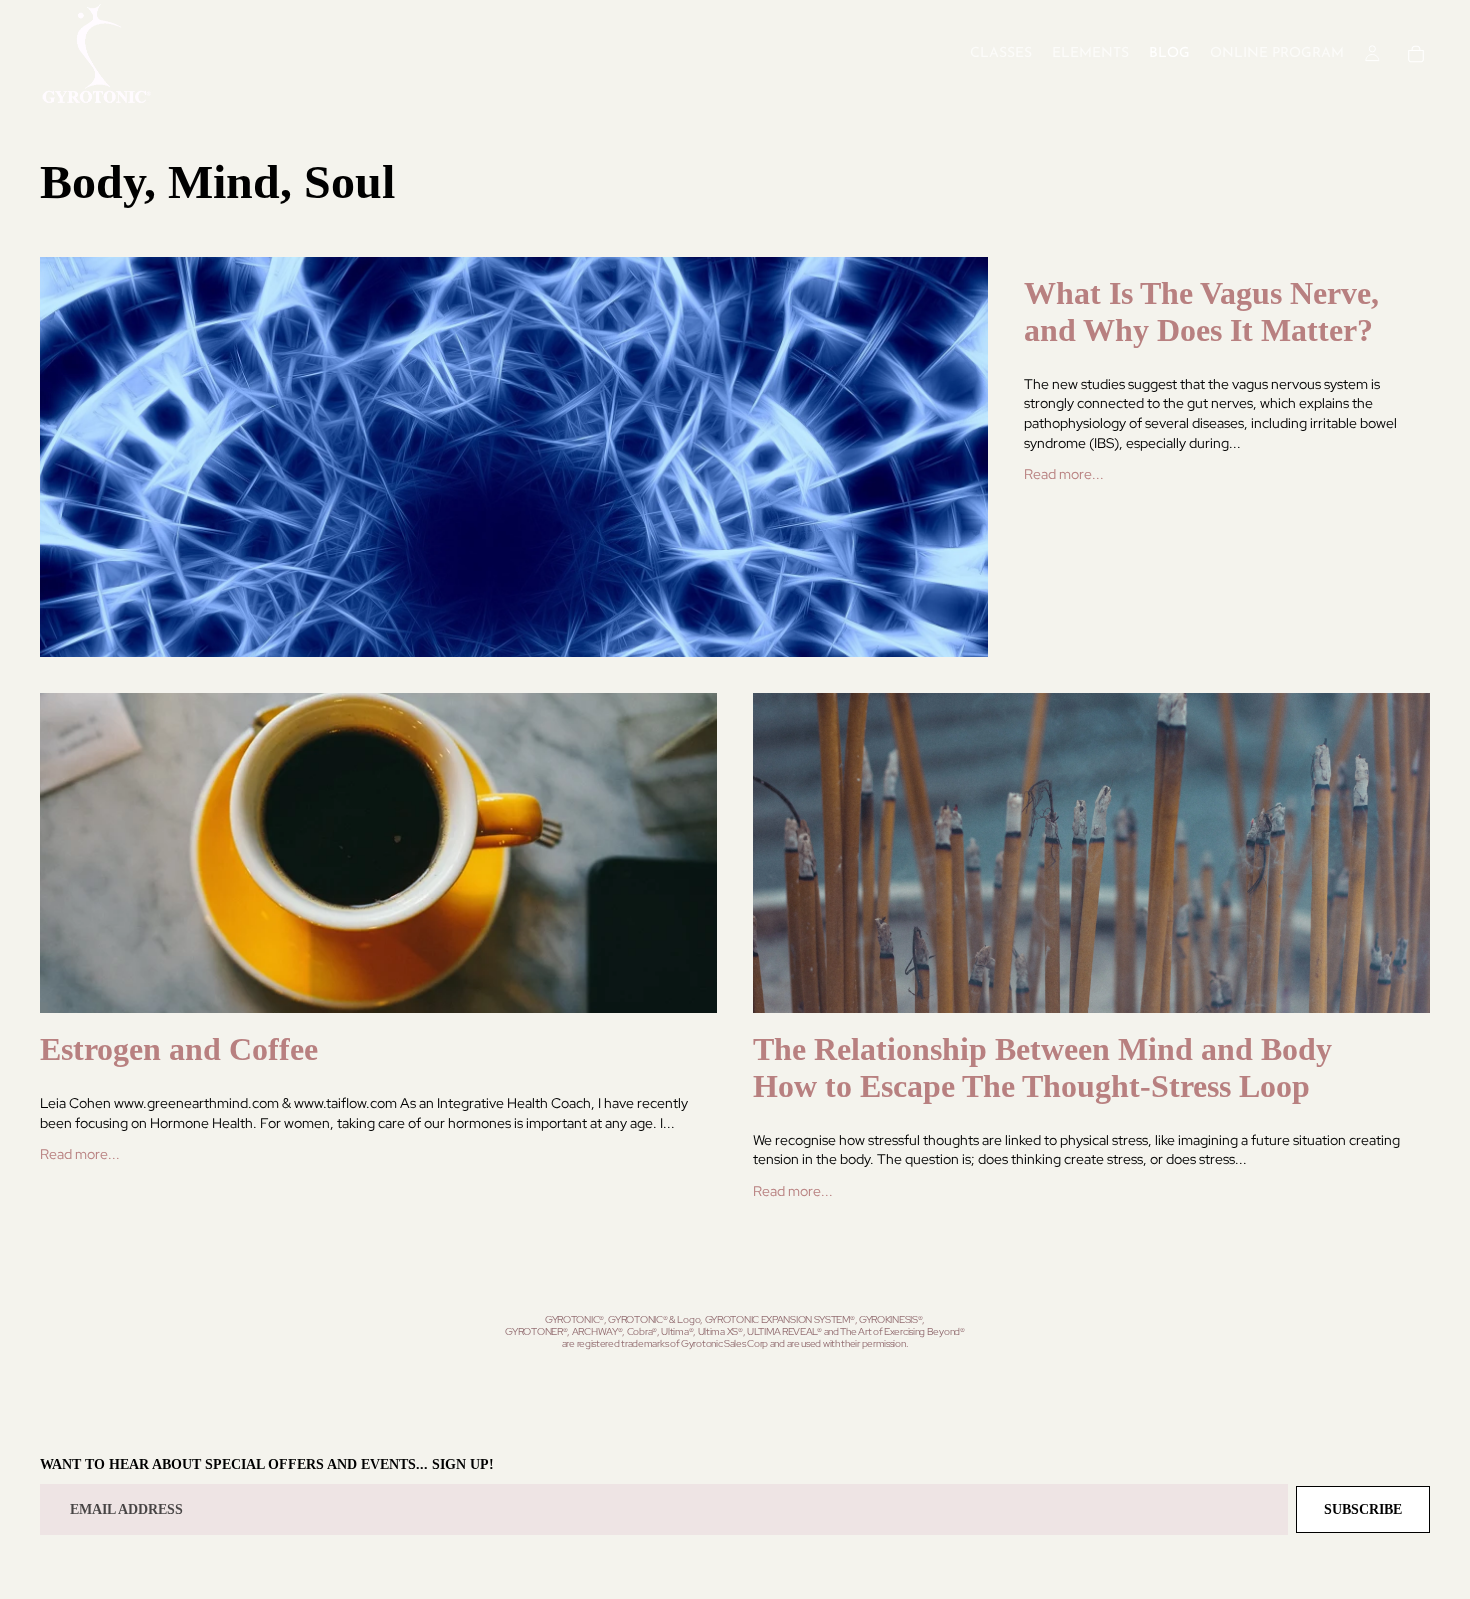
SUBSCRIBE (1363, 1509)
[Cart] (1416, 54)
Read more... (1064, 474)
